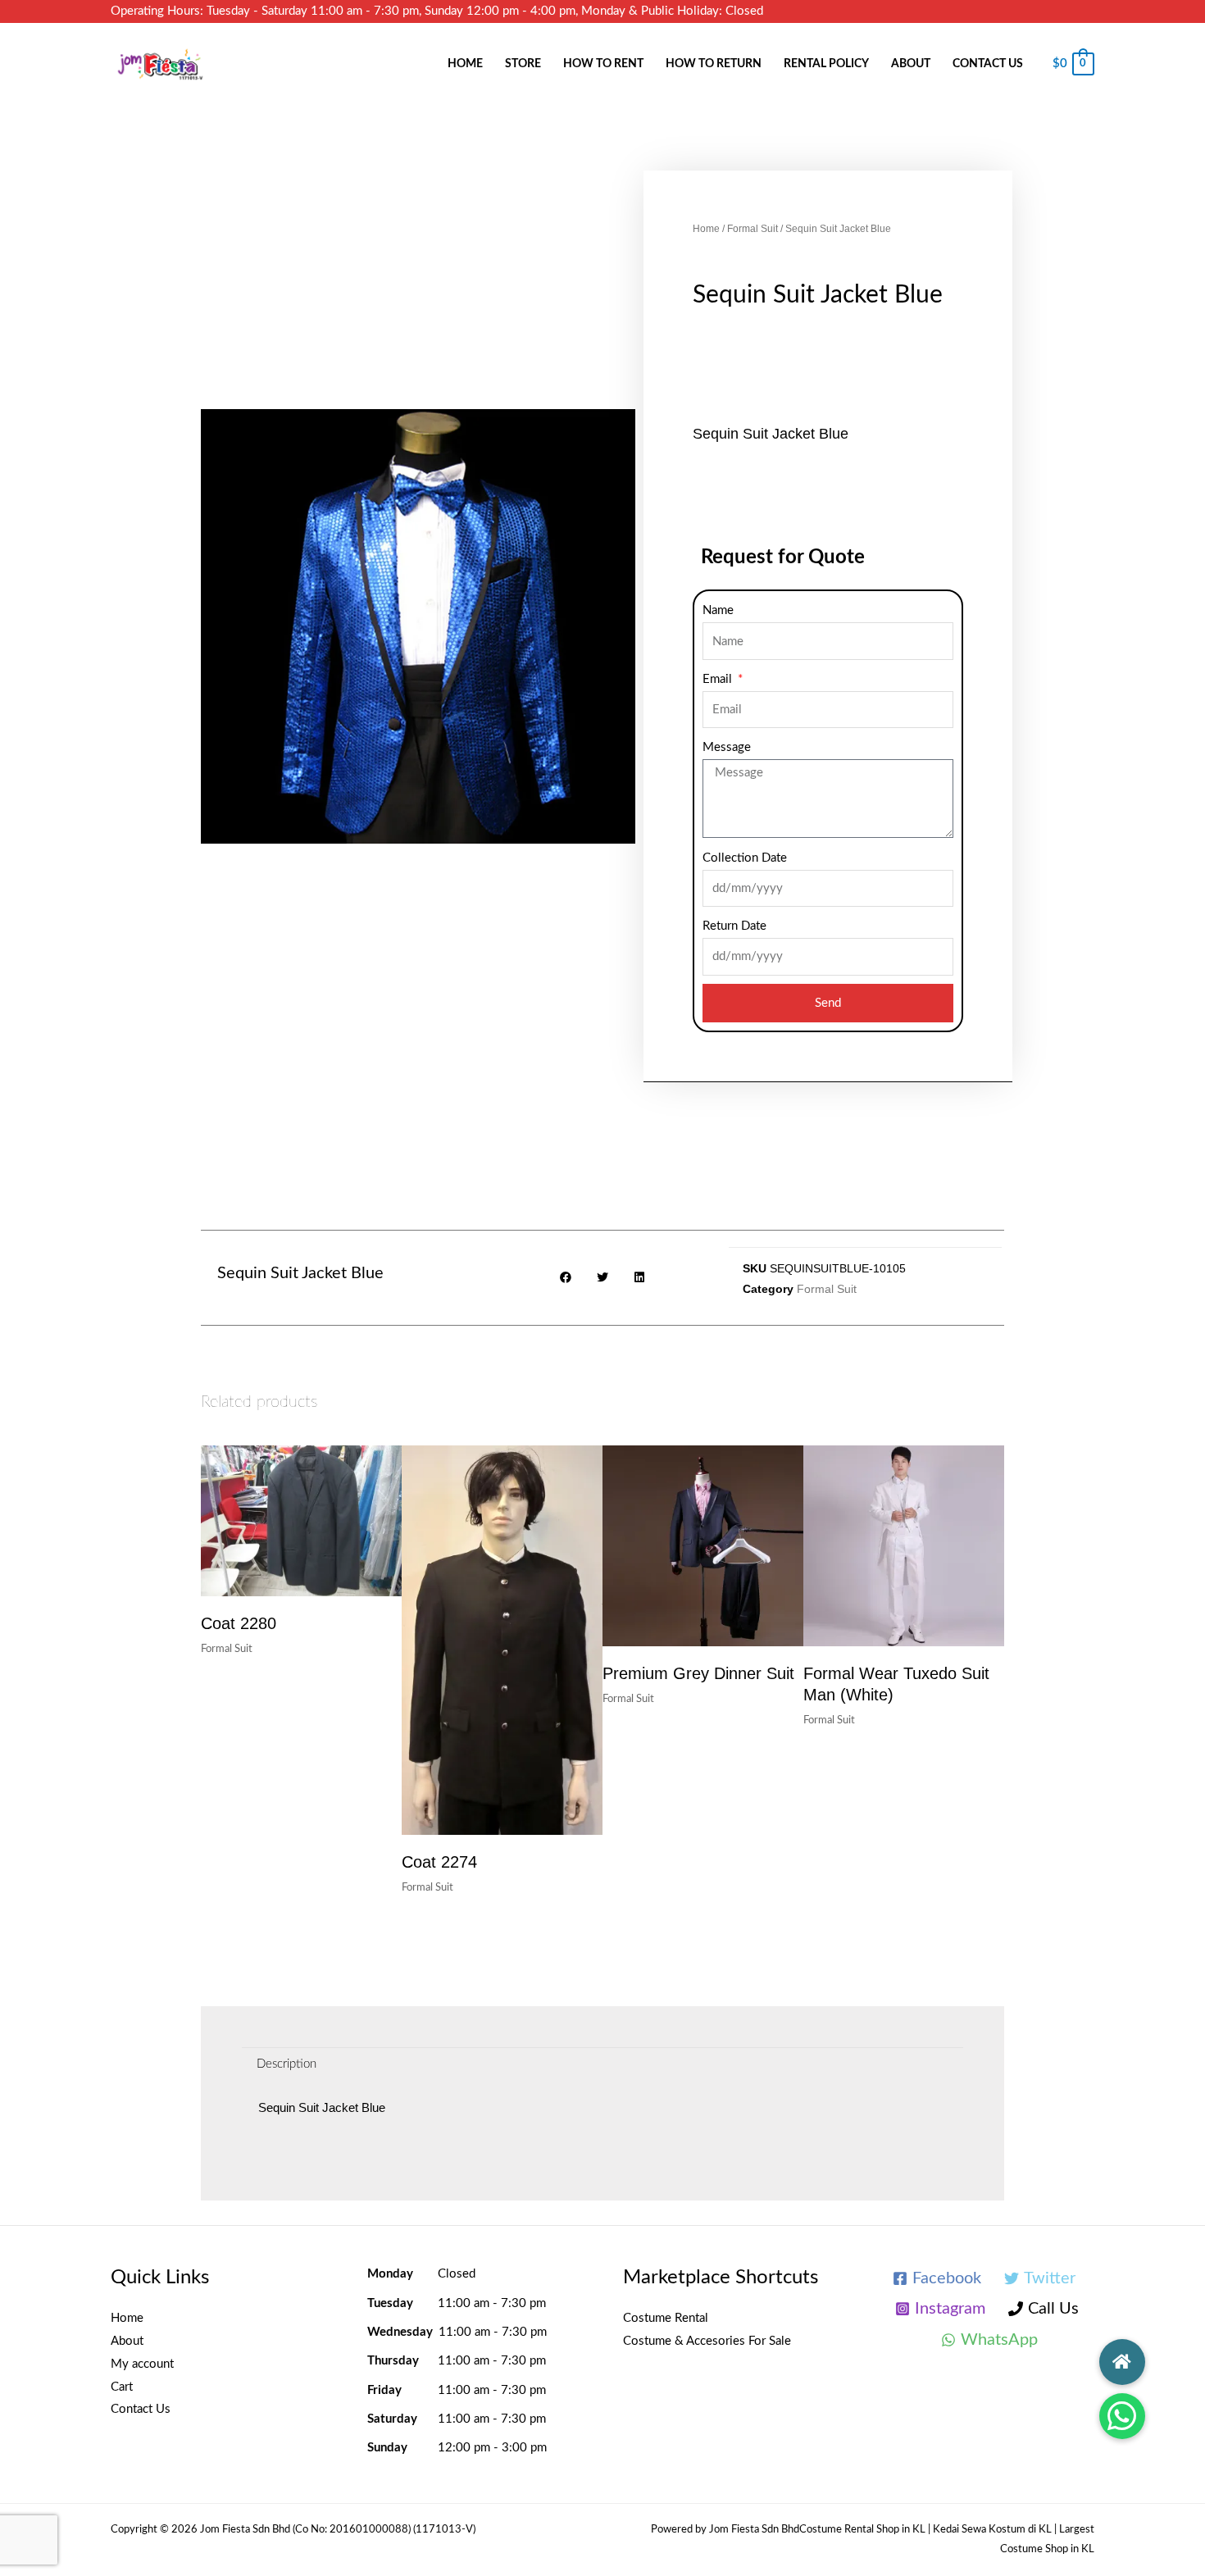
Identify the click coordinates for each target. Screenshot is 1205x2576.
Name (718, 610)
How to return (714, 64)
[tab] (286, 2064)
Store (523, 64)
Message (727, 747)
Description (286, 2064)
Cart (122, 2387)
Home (465, 64)
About (911, 64)
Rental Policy (826, 64)
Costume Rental (666, 2318)
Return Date (734, 926)
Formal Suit (753, 229)
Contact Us (988, 64)
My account (142, 2364)
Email (719, 679)
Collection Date (745, 858)
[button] (1122, 2416)
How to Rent (603, 64)
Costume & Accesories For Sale (707, 2341)
